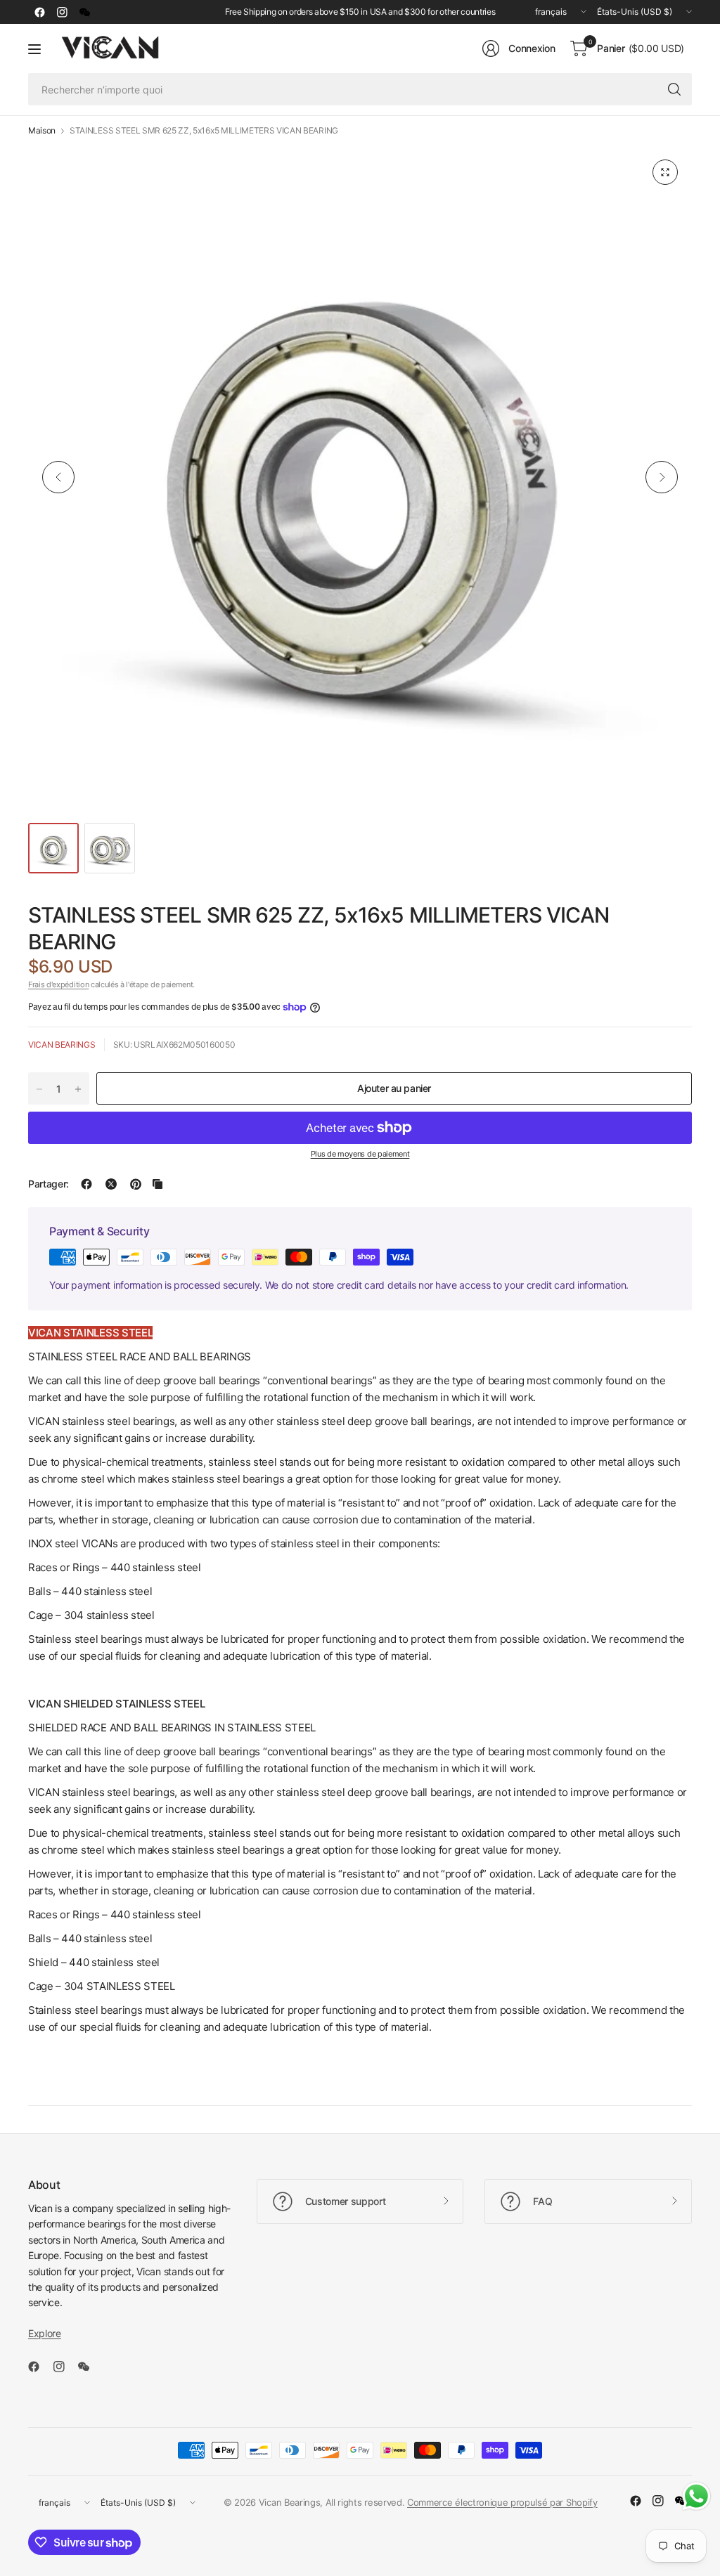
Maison (42, 131)
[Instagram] (62, 12)
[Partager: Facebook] (86, 1184)
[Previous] (58, 477)
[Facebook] (39, 12)
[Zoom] (665, 172)
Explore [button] (45, 2333)
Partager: (49, 1184)
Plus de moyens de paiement (360, 1154)
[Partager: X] (111, 1184)
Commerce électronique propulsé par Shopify (502, 2502)
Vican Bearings (62, 1045)
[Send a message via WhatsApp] (696, 2496)
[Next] (662, 477)
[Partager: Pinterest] (136, 1184)
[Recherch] (674, 89)
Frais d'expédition (58, 984)
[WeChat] (84, 12)
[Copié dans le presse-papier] (157, 1184)
